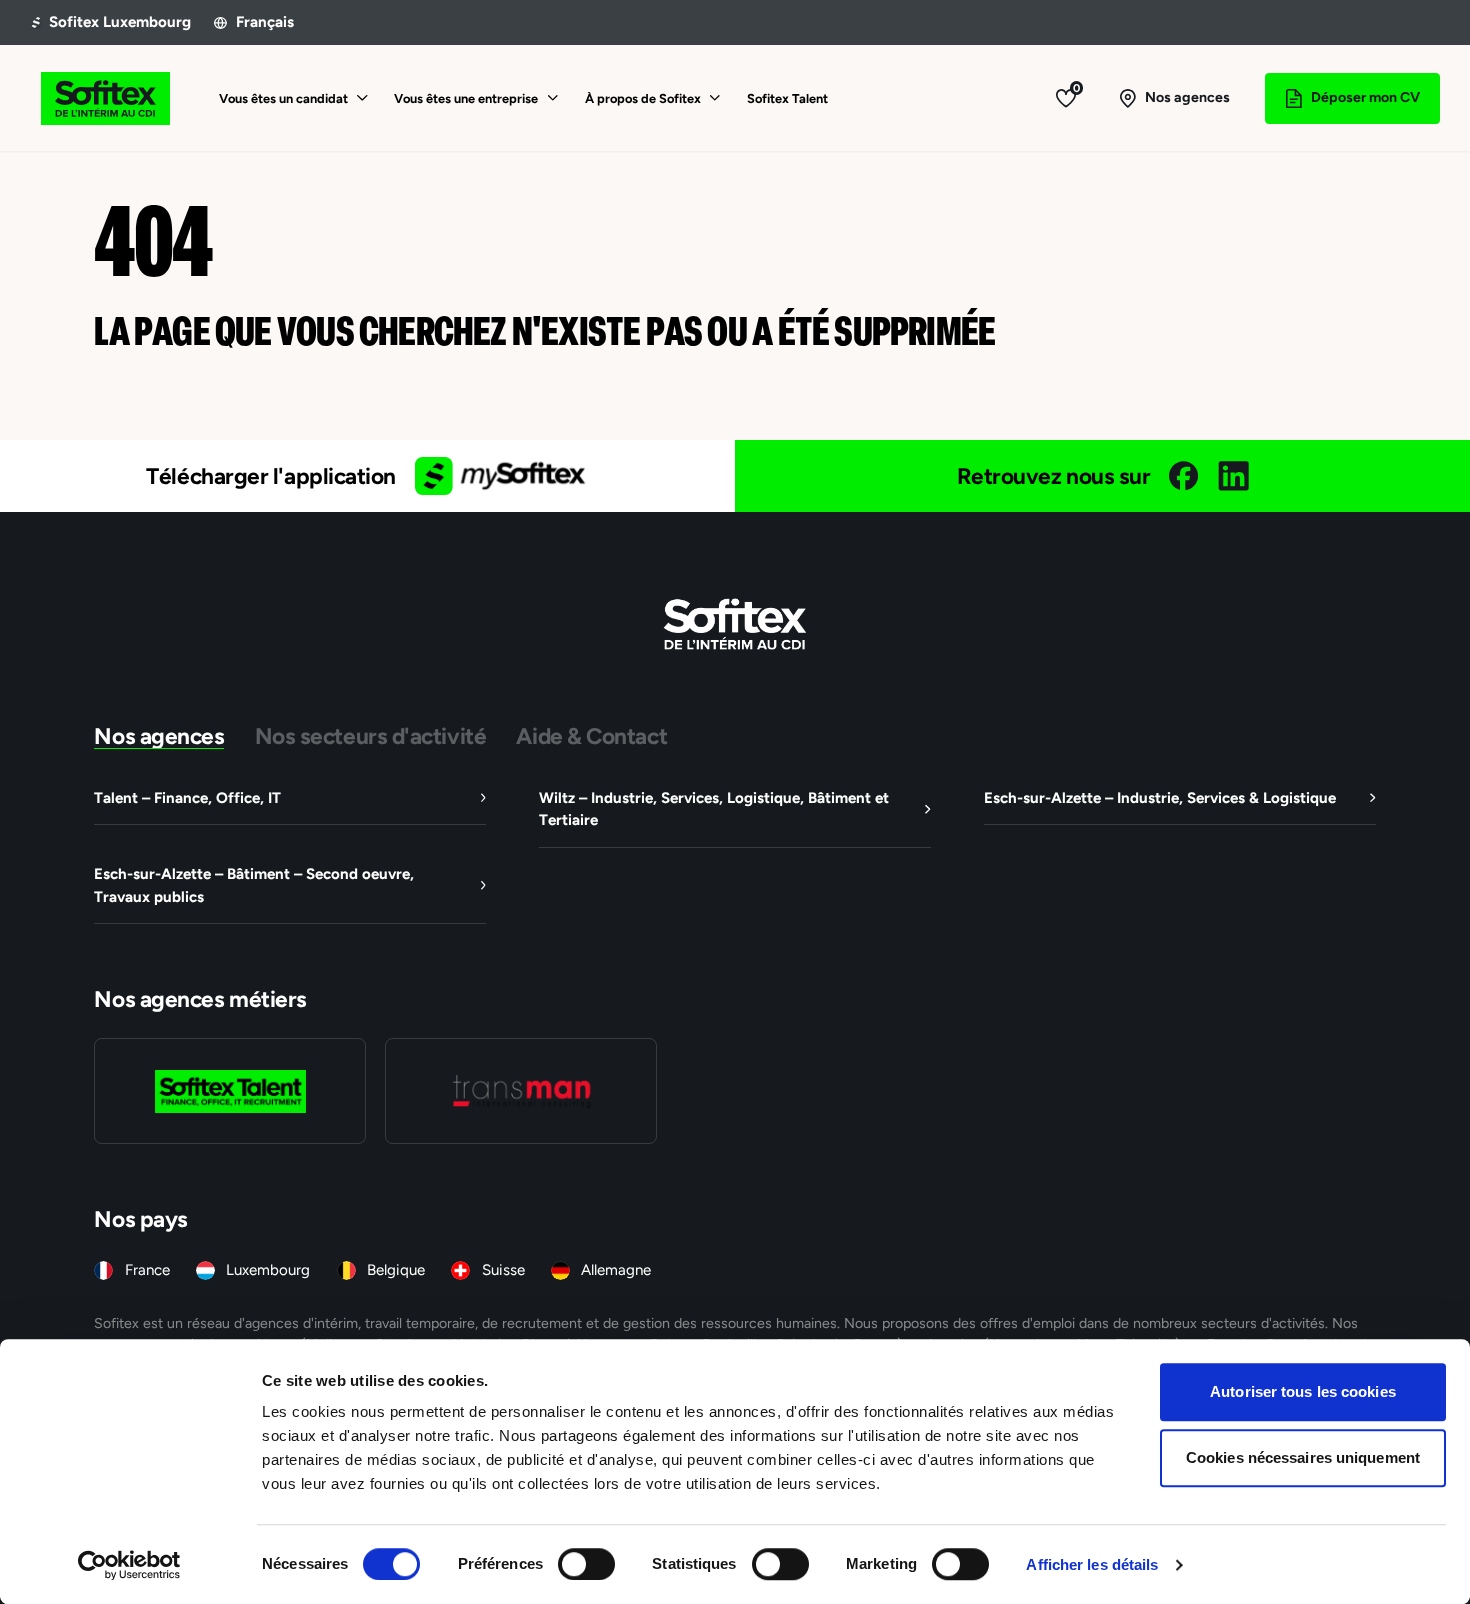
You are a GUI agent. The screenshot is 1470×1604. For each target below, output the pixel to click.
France (147, 1269)
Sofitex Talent (787, 98)
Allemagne (616, 1269)
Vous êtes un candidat (283, 98)
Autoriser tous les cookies (1303, 1391)
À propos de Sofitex (643, 98)
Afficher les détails (1092, 1564)
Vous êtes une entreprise (466, 98)
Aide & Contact (591, 735)
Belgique (396, 1269)
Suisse (503, 1269)
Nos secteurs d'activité (371, 735)
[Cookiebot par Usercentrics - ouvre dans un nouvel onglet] (129, 1565)
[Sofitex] (105, 98)
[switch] (586, 1564)
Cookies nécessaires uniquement (1303, 1457)
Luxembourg (268, 1269)
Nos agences (159, 735)
